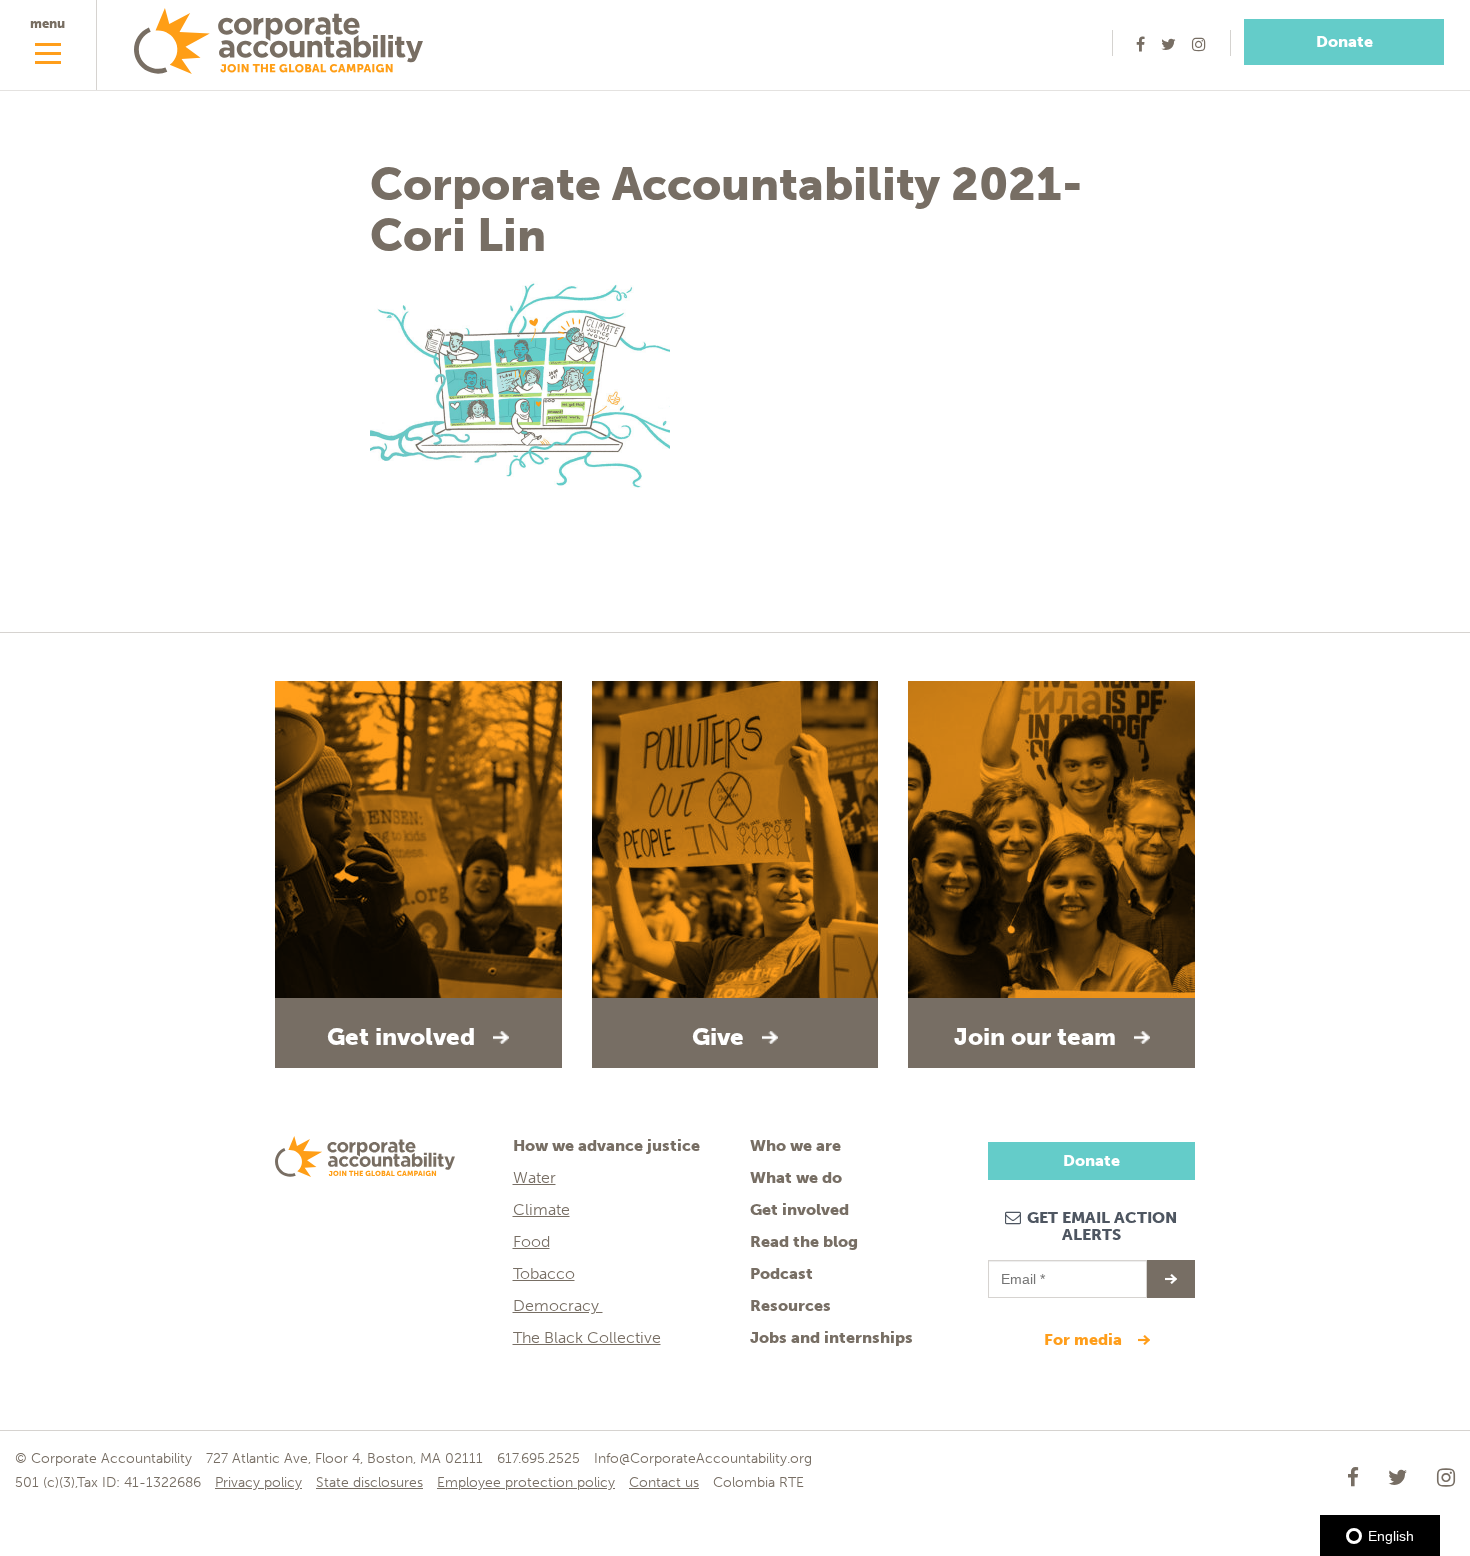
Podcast (781, 1273)
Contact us (664, 1482)
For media (1085, 1339)
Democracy (558, 1305)
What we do (796, 1177)
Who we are (795, 1145)
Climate (541, 1209)
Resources (790, 1305)
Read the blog (804, 1241)
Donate (1344, 41)
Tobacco (544, 1273)
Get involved (799, 1209)
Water (534, 1177)
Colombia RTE (758, 1482)
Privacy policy (258, 1482)
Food (531, 1241)
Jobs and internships (831, 1337)
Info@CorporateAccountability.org (703, 1458)
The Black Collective (587, 1337)
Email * (1021, 1270)
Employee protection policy (526, 1482)
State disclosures (369, 1482)
